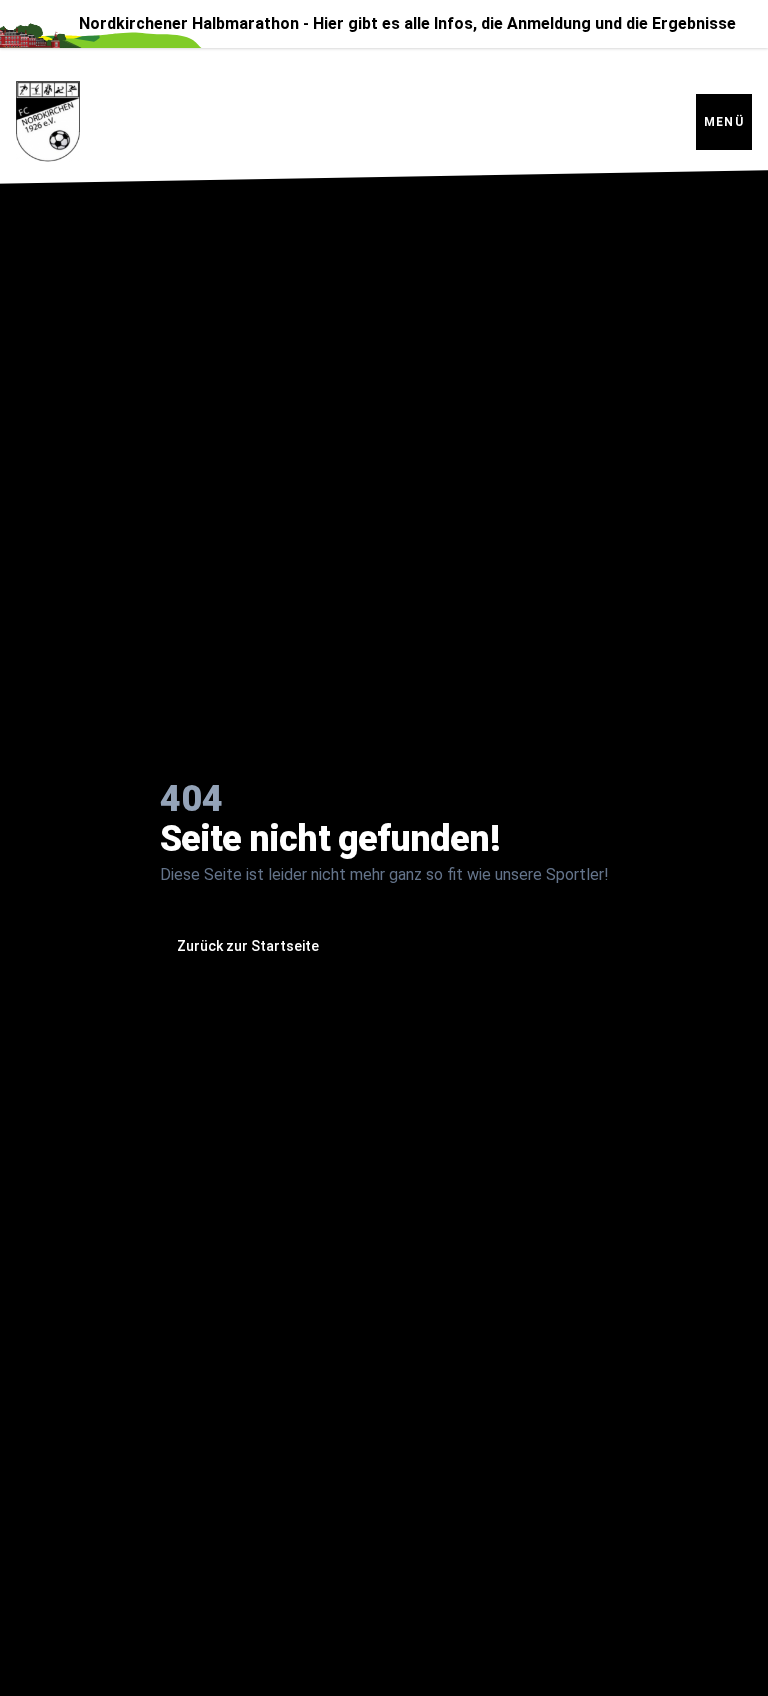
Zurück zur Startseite (248, 946)
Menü (724, 122)
